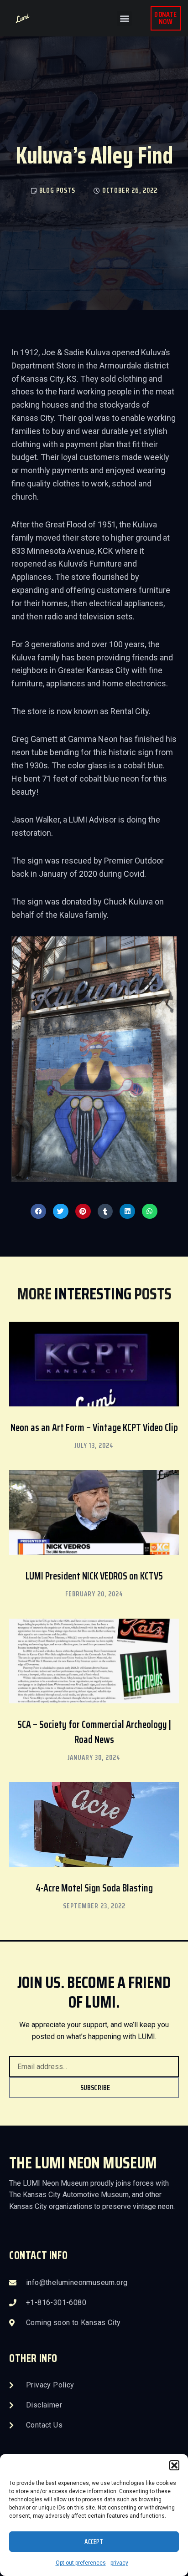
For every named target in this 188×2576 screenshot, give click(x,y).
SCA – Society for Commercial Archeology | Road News (94, 1732)
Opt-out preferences (81, 2563)
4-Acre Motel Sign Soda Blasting (94, 1888)
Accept (94, 2542)
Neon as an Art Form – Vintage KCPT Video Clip (94, 1428)
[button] (174, 2465)
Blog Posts (57, 190)
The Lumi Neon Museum (83, 2163)
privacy (119, 2563)
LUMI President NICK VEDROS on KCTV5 (94, 1576)
